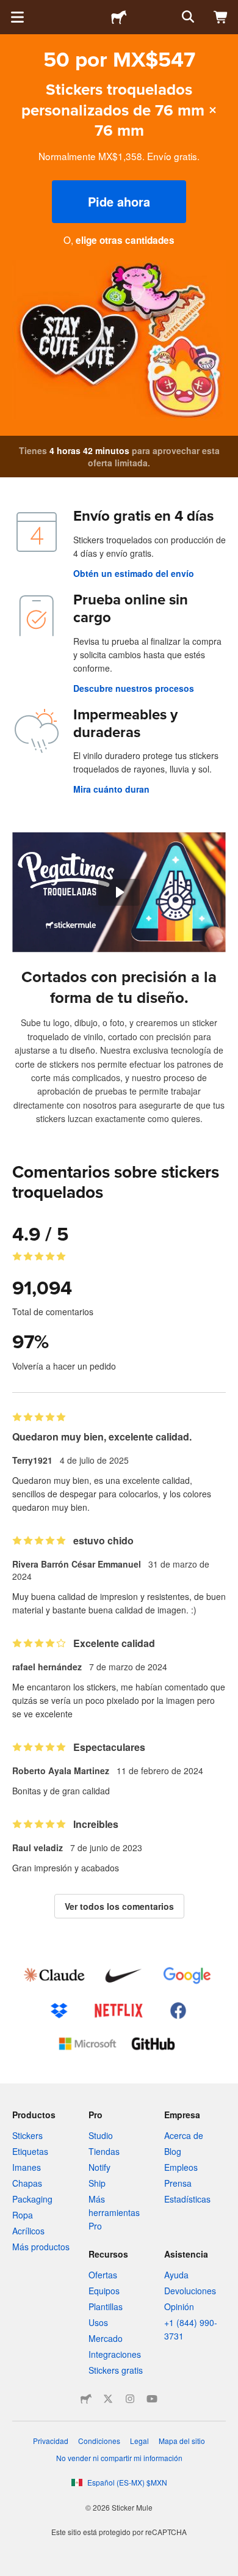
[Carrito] (221, 17)
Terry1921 (32, 1460)
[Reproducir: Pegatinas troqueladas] (119, 892)
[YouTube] (152, 2399)
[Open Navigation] (17, 17)
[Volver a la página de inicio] (119, 17)
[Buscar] (187, 17)
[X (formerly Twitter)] (108, 2399)
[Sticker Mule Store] (86, 2399)
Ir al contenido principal (9, 9)
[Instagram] (130, 2399)
